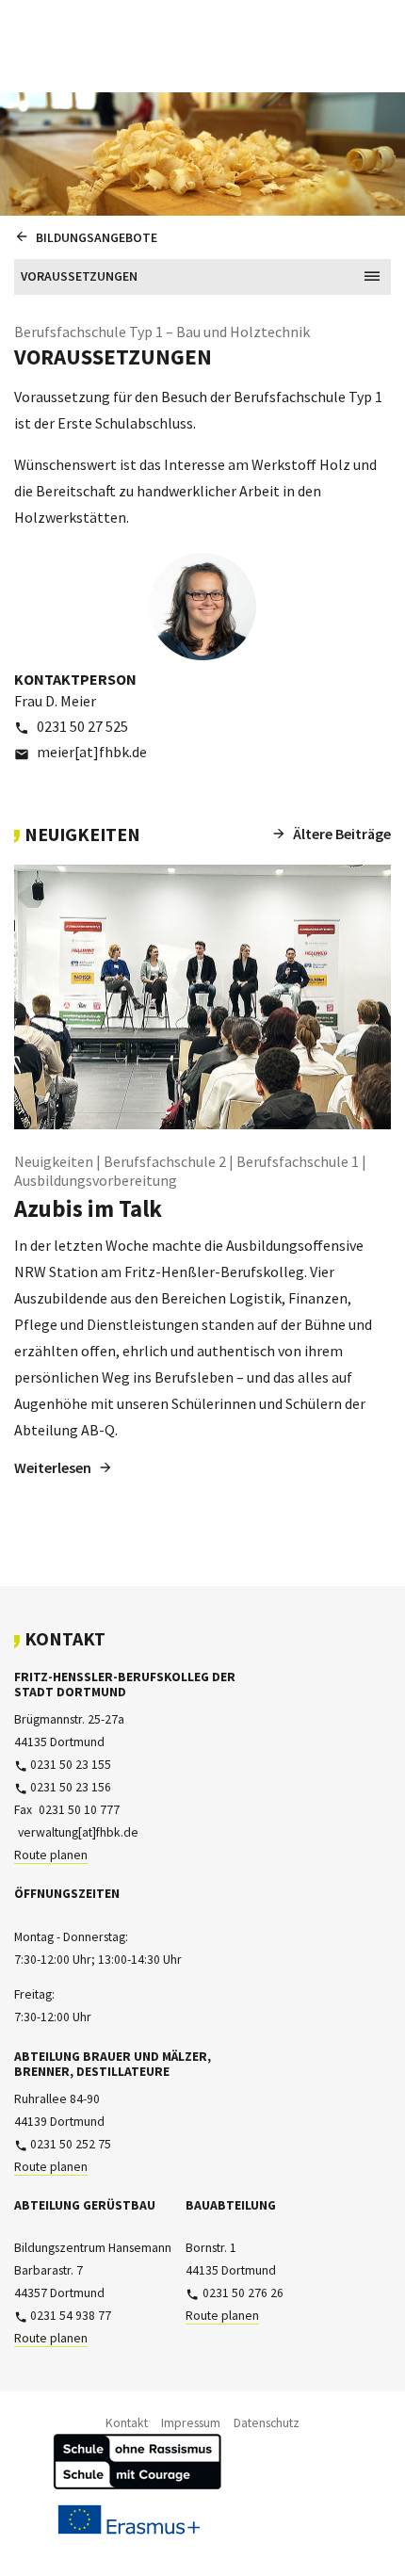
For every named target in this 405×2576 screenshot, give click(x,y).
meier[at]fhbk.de (92, 752)
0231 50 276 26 (243, 2293)
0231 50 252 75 (71, 2144)
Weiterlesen (53, 1467)
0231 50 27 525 (82, 726)
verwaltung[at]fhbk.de (78, 1832)
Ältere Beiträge (341, 834)
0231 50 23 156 (71, 1787)
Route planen (51, 1855)
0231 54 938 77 (71, 2316)
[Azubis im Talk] (202, 997)
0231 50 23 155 (71, 1765)
